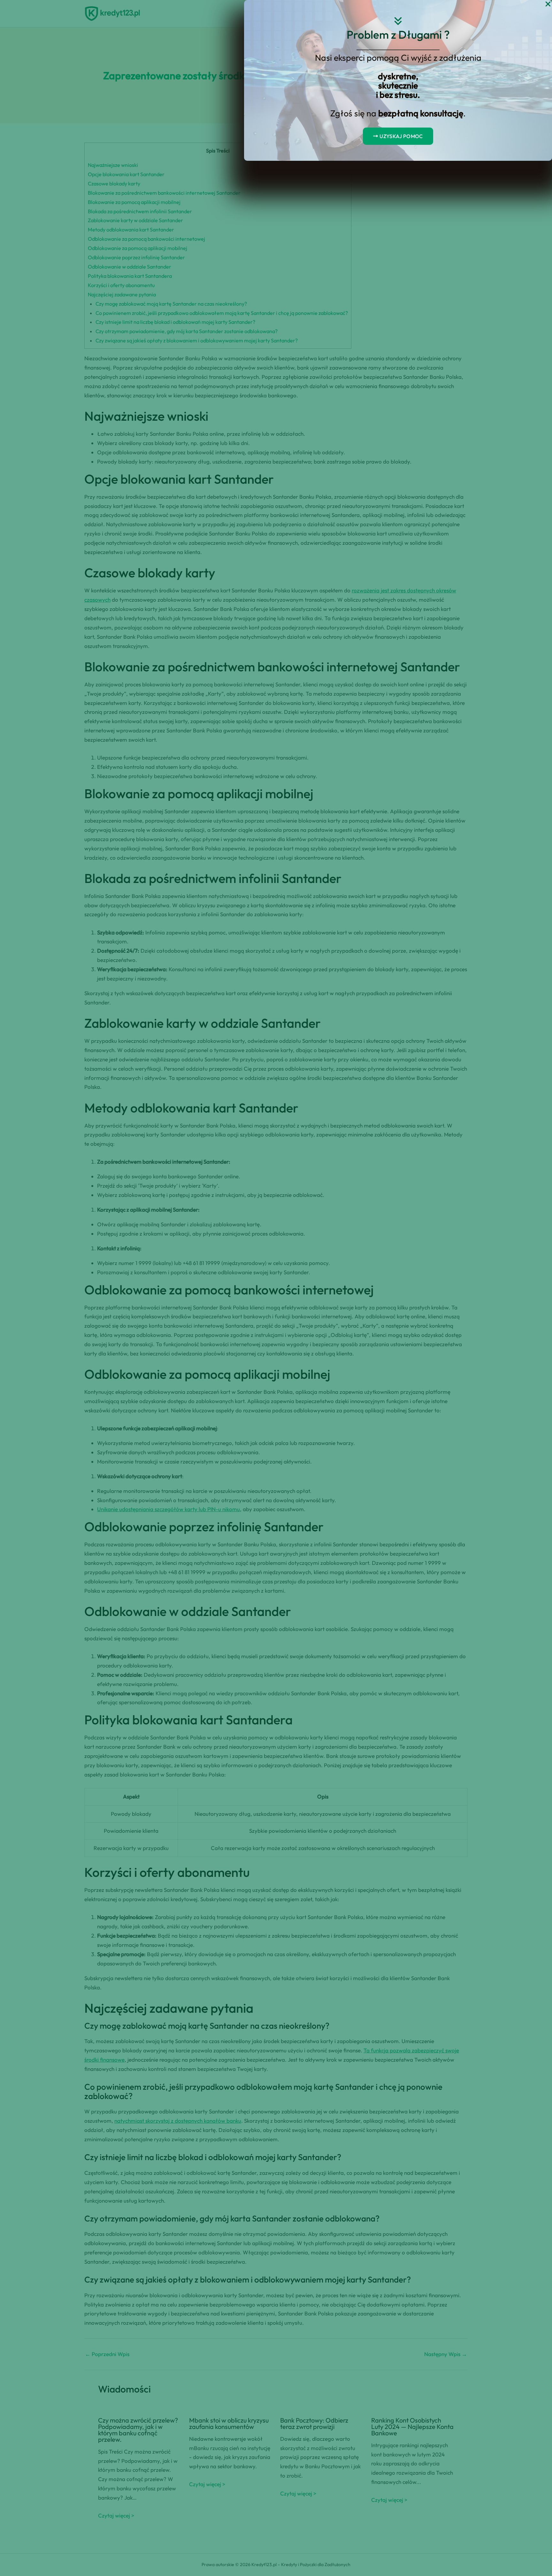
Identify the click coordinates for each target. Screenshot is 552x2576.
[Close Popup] (548, 4)
